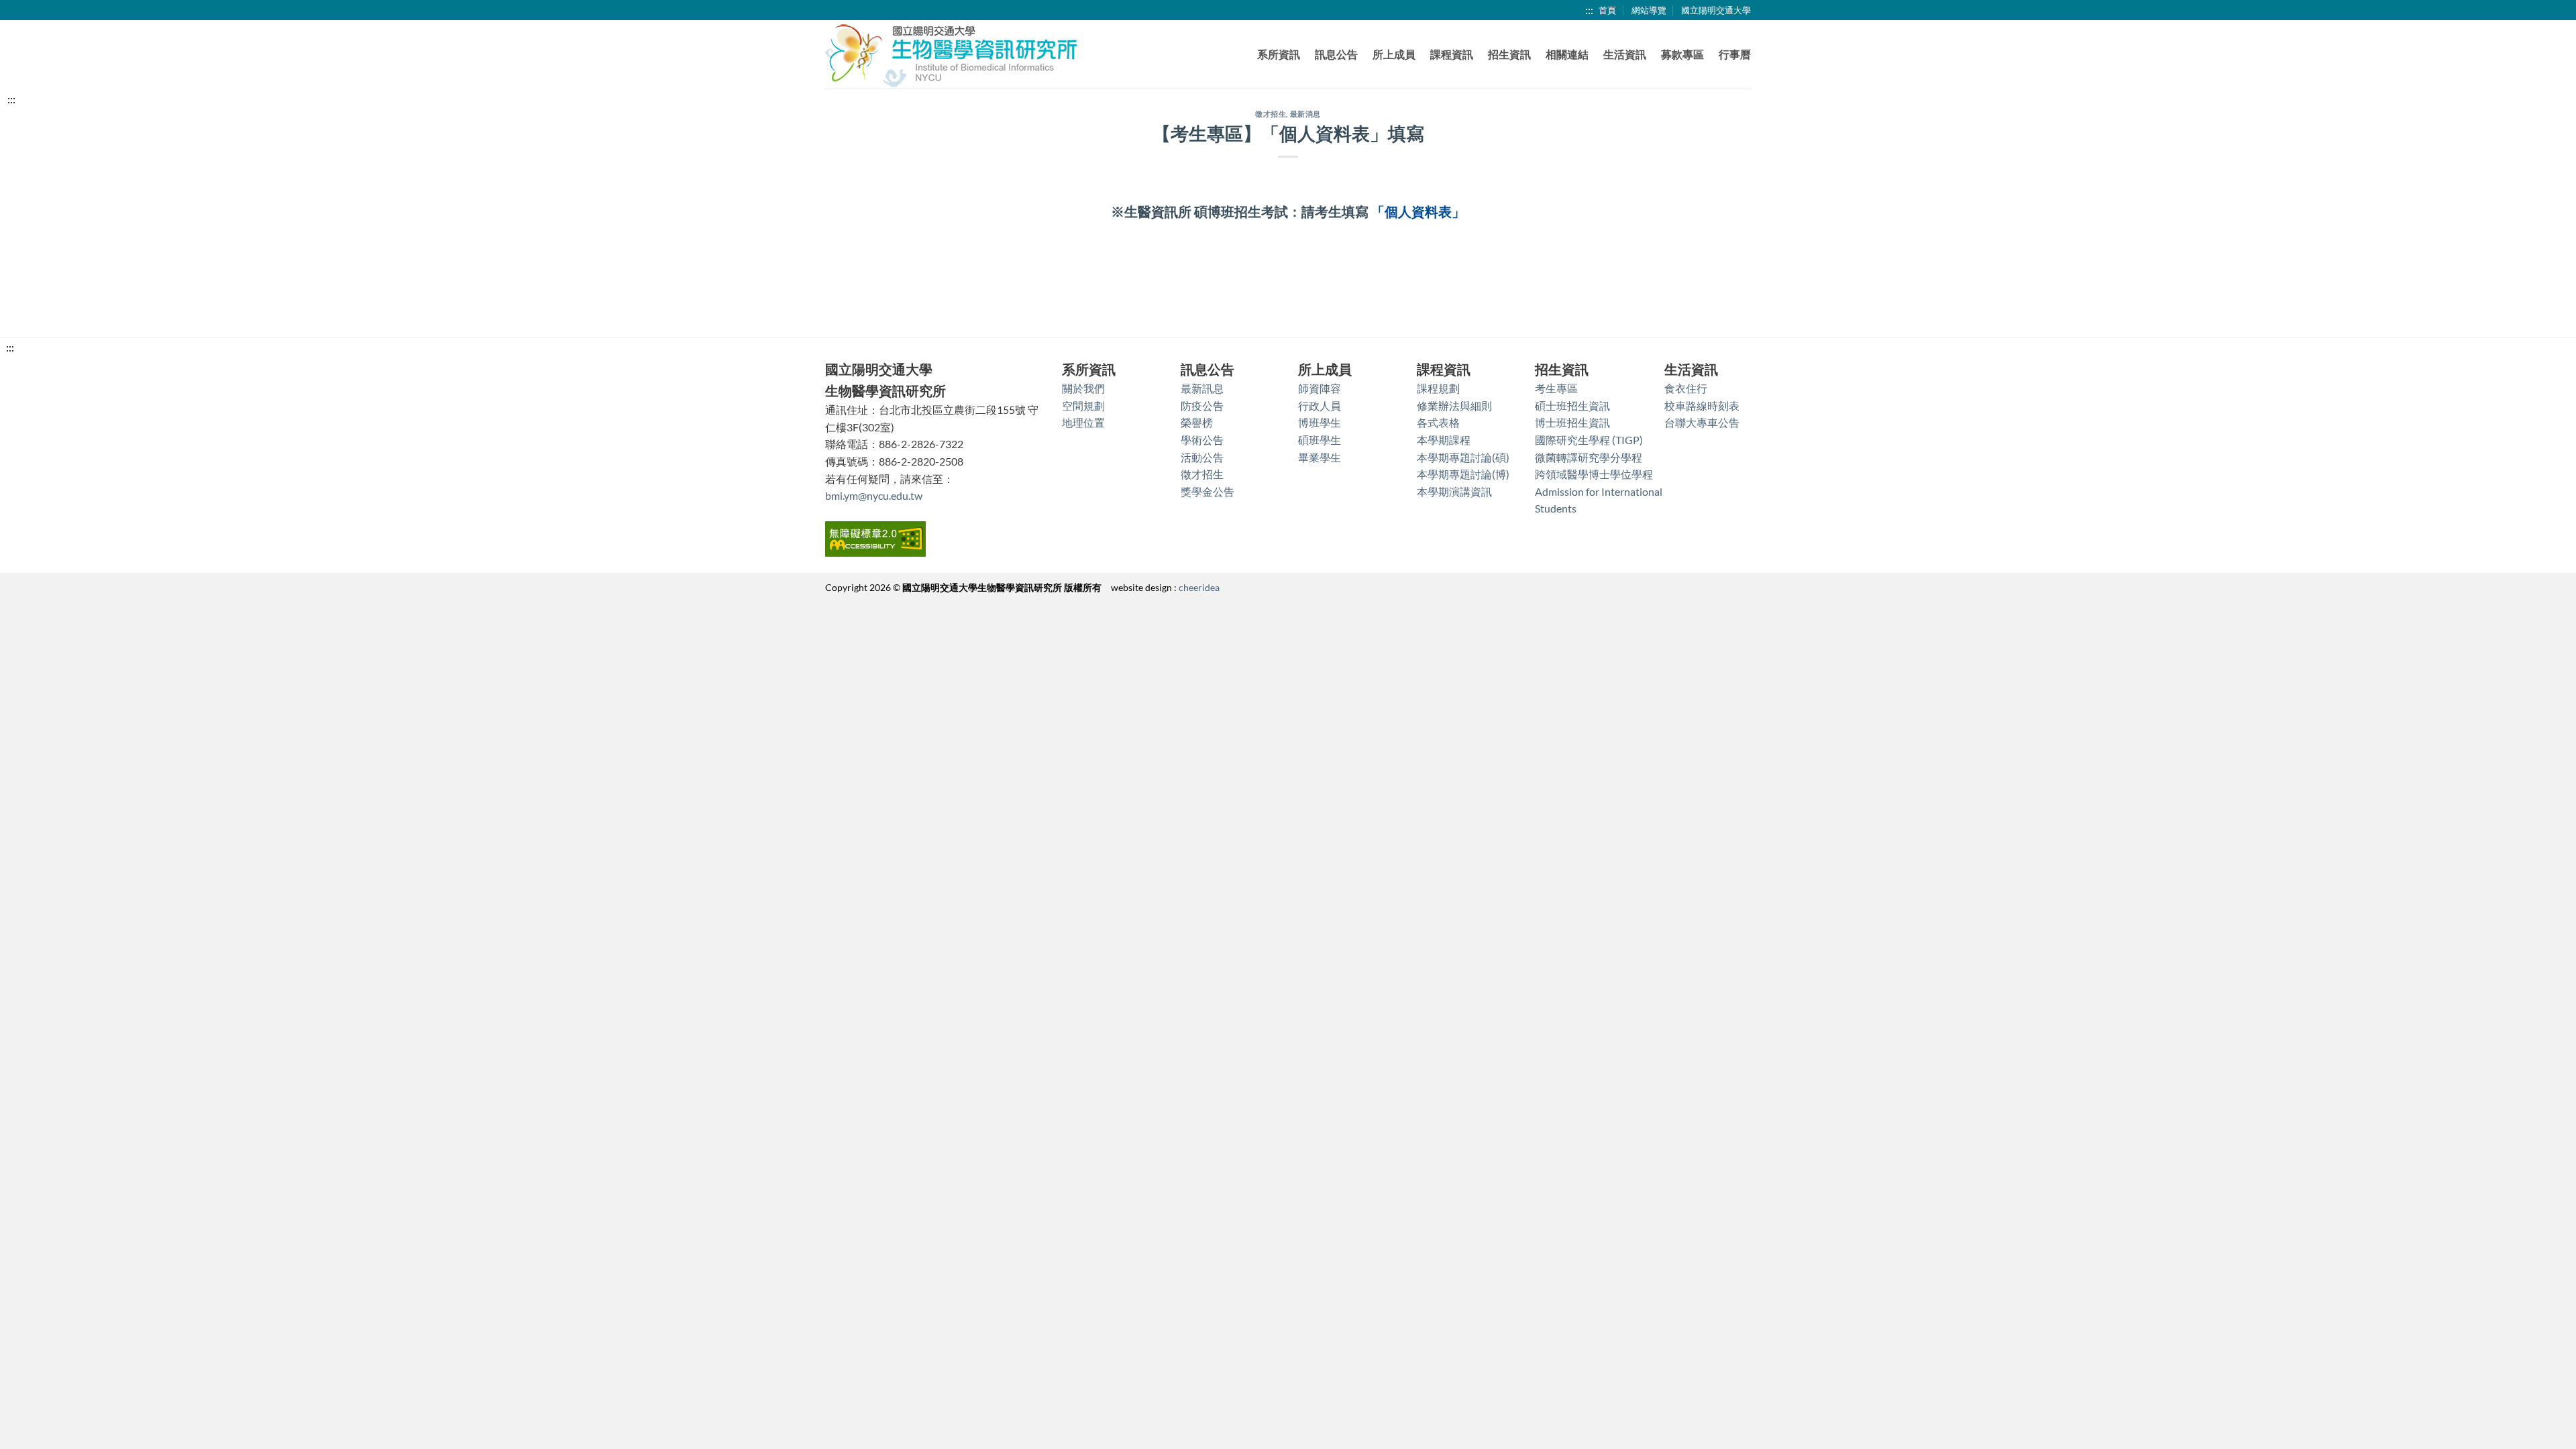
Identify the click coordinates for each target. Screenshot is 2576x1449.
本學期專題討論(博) (1463, 474)
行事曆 (1735, 54)
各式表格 (1438, 422)
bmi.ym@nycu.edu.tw (874, 495)
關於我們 (1083, 388)
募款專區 (1682, 54)
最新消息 (1305, 114)
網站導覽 (1649, 10)
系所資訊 (1279, 54)
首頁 (1607, 10)
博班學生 (1320, 422)
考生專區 (1556, 388)
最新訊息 (1202, 388)
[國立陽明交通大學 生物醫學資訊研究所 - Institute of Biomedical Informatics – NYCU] (953, 55)
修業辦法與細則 (1454, 406)
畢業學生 (1320, 457)
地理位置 (1083, 422)
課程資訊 (1452, 54)
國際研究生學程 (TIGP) (1589, 440)
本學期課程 (1444, 440)
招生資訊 (1509, 54)
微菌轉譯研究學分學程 (1589, 457)
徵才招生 (1271, 114)
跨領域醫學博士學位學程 (1594, 474)
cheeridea (1199, 587)
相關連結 (1567, 54)
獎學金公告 (1207, 491)
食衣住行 (1686, 388)
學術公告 (1202, 440)
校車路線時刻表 (1702, 406)
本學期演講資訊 (1454, 491)
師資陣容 (1320, 388)
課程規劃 (1438, 388)
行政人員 (1320, 406)
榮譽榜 (1197, 422)
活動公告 (1202, 457)
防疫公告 (1202, 406)
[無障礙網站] (875, 538)
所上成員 (1394, 54)
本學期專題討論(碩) (1463, 457)
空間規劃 (1083, 406)
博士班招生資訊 (1572, 422)
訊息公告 (1336, 54)
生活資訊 (1625, 54)
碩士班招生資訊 (1572, 406)
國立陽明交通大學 (1716, 10)
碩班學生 (1320, 440)
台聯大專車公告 (1702, 422)
